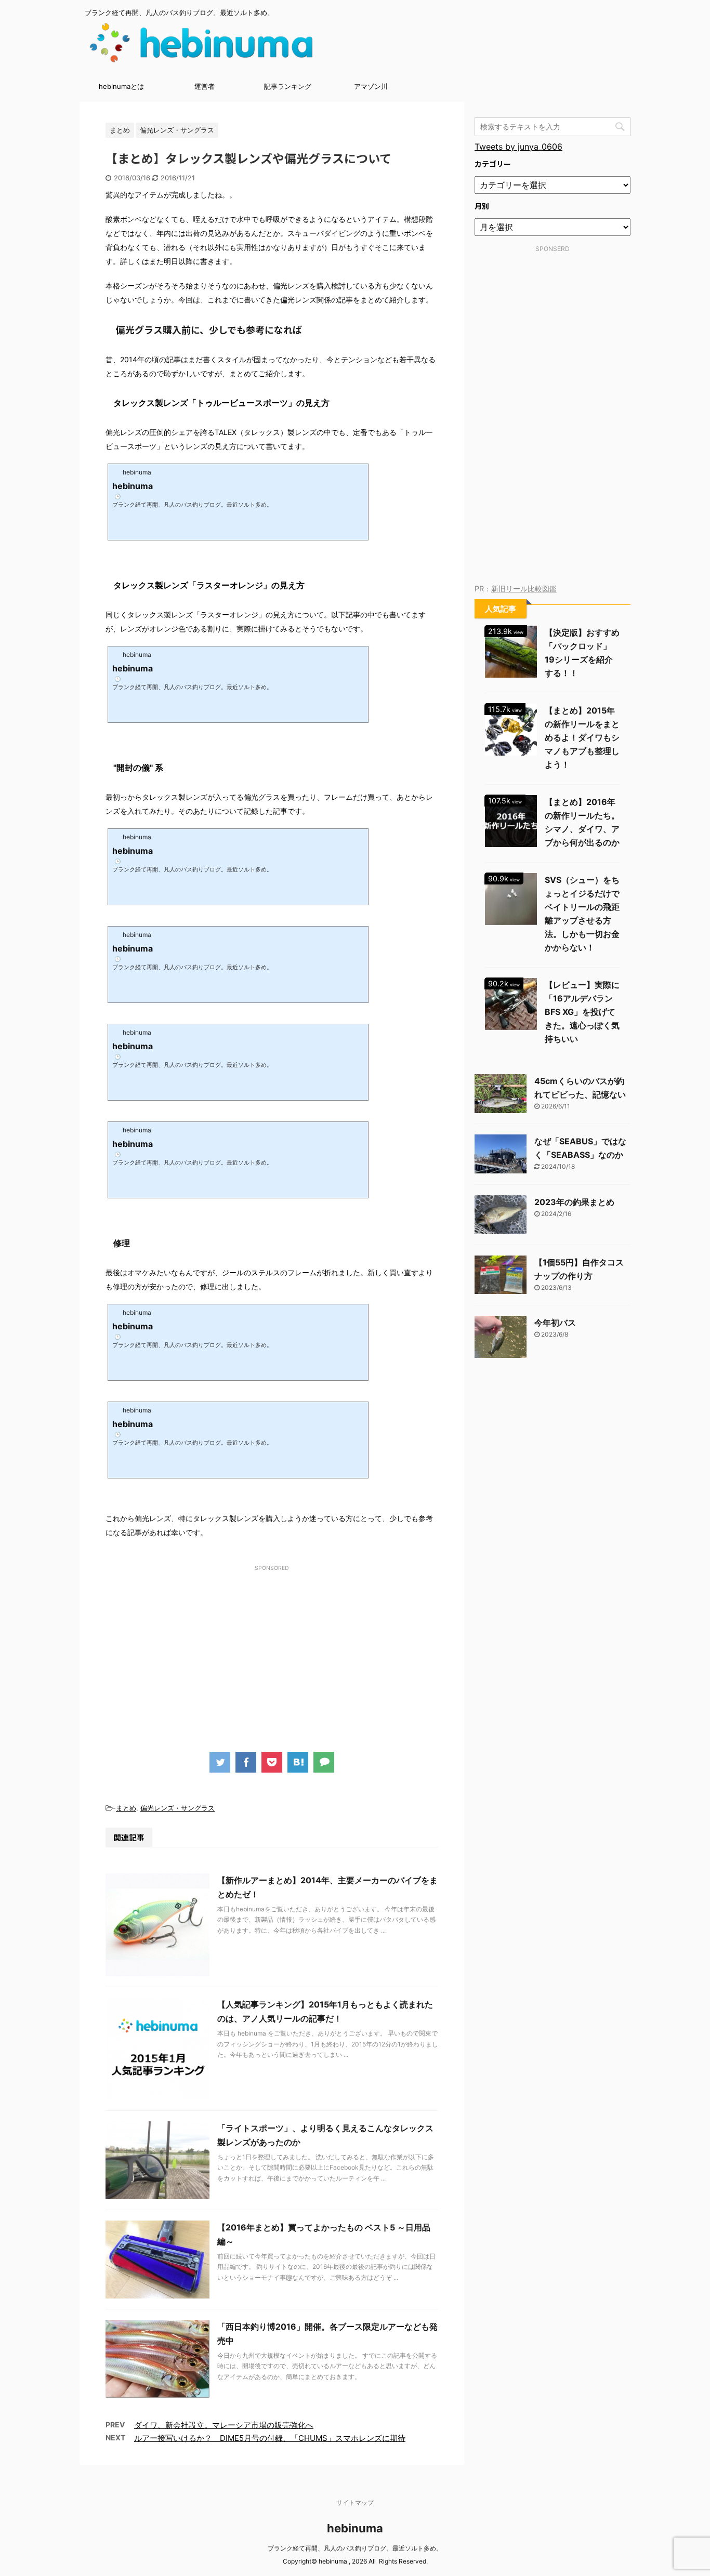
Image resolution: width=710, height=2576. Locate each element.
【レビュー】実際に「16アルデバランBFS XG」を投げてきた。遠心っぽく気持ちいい (582, 1012)
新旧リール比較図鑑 (524, 589)
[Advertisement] (272, 1648)
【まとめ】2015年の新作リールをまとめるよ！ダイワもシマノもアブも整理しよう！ (582, 737)
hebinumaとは (121, 86)
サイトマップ (355, 2502)
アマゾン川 (371, 86)
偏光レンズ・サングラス (177, 1808)
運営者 (205, 86)
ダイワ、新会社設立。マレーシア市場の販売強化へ (224, 2425)
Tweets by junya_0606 (518, 147)
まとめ (126, 1808)
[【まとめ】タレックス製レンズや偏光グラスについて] (298, 1762)
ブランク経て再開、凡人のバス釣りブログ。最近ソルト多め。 (355, 2548)
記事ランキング (288, 86)
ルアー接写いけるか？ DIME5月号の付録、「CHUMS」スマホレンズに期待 (270, 2438)
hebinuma (355, 2528)
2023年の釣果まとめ (574, 1202)
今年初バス (555, 1323)
